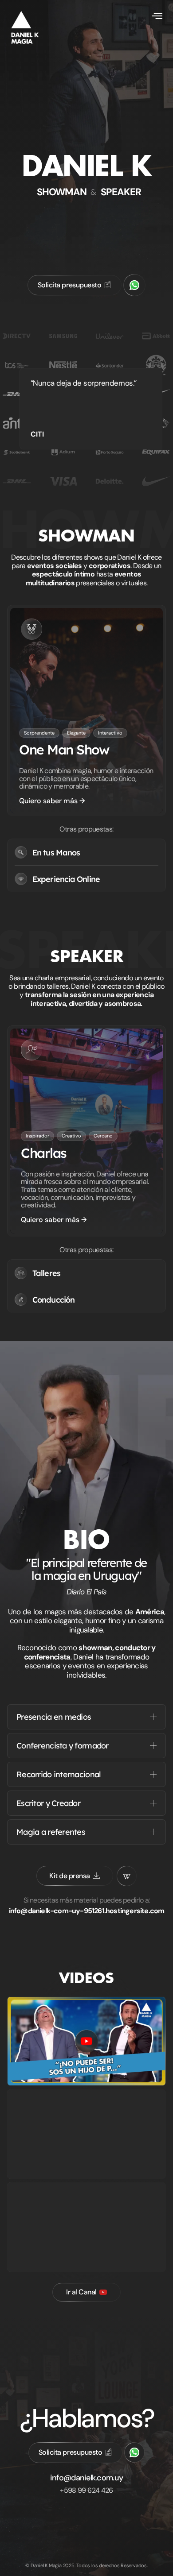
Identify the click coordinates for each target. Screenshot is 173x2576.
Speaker (121, 192)
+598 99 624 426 (86, 2490)
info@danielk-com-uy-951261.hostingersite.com (87, 1911)
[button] (157, 16)
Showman (62, 192)
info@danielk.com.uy (86, 2478)
